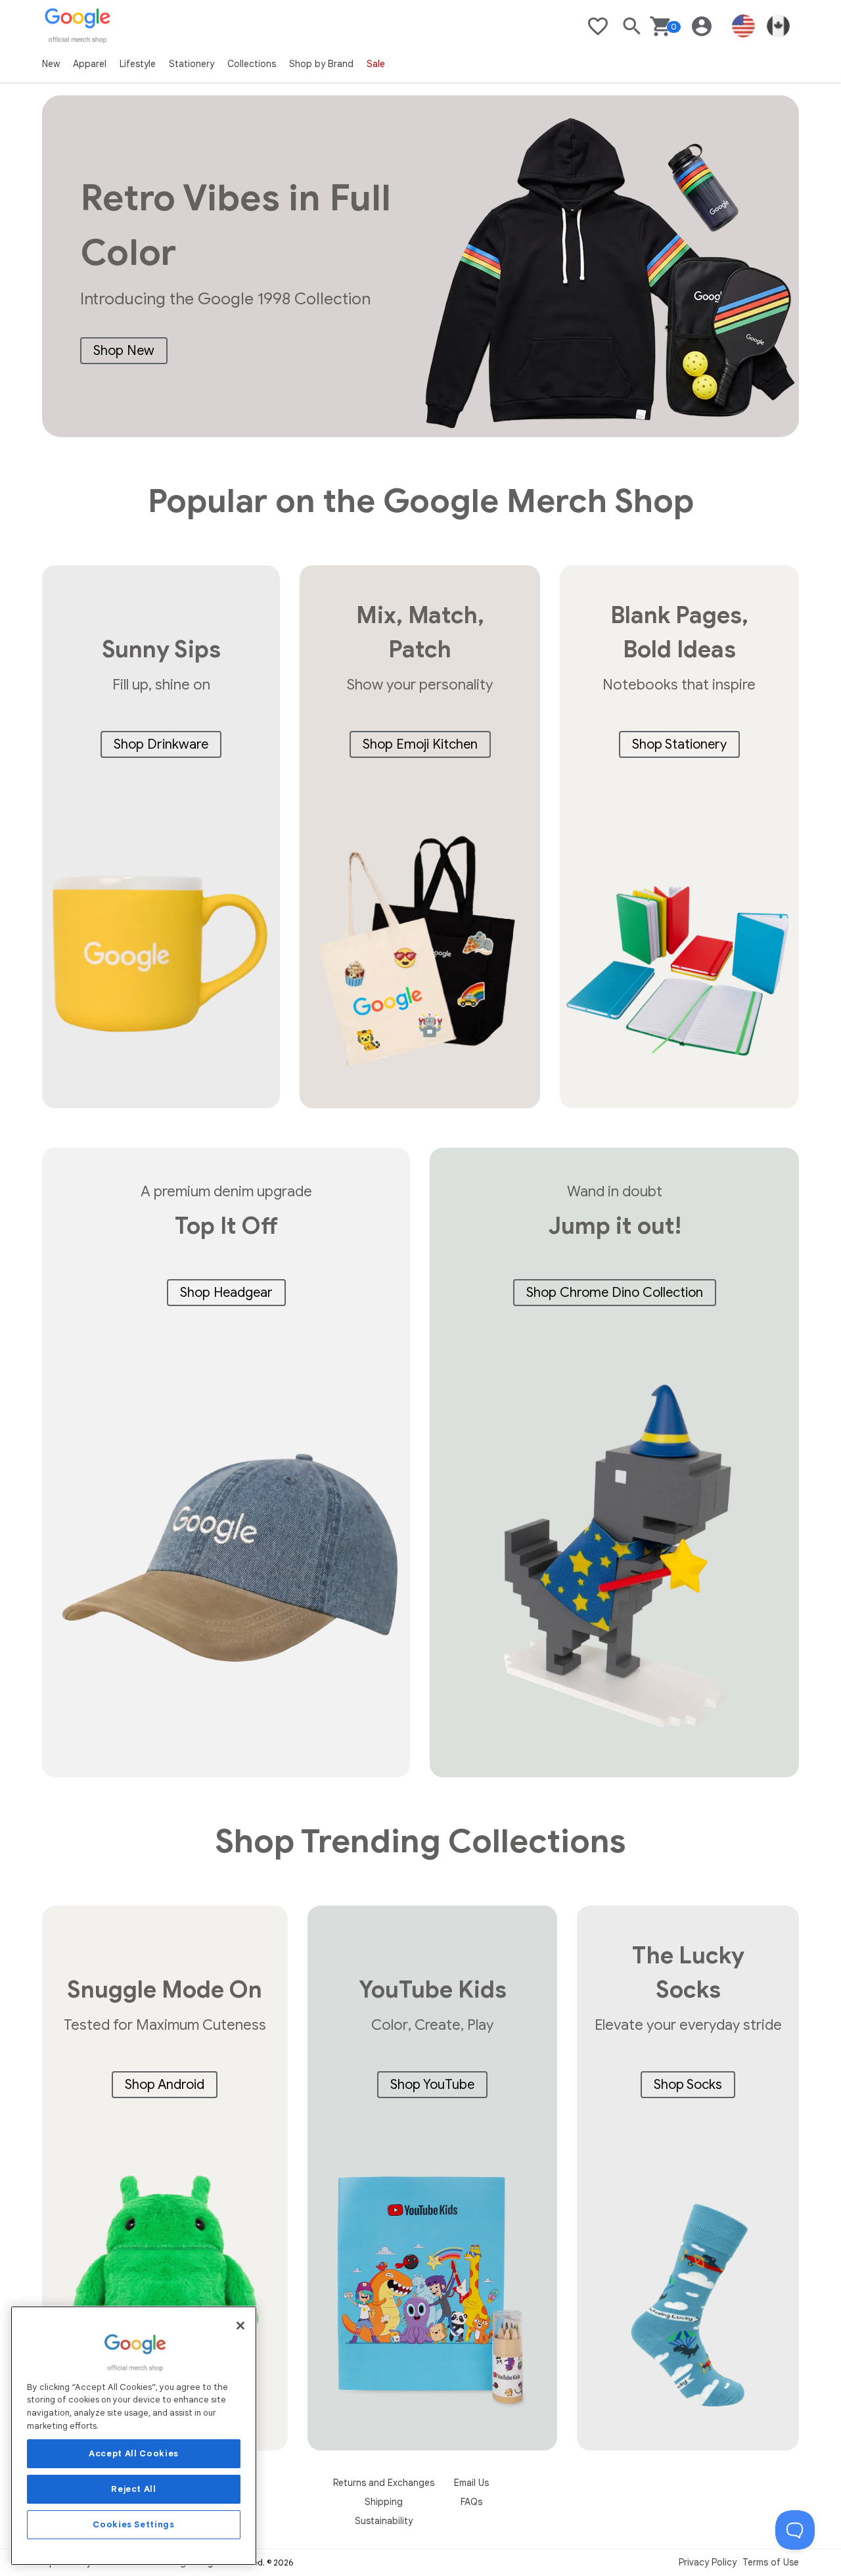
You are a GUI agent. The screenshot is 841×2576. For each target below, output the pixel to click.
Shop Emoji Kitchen (420, 744)
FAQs (471, 2502)
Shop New (124, 351)
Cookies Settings (134, 2524)
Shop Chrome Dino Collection (615, 1293)
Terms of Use (771, 2562)
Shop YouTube (432, 2085)
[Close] (240, 2326)
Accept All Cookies (134, 2453)
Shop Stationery (679, 744)
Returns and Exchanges (384, 2483)
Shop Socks (688, 2085)
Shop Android (165, 2085)
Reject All (134, 2489)
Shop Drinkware (161, 744)
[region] (134, 2436)
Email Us (471, 2483)
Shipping (384, 2502)
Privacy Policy (708, 2562)
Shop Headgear (226, 1293)
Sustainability (384, 2521)
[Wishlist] (598, 26)
